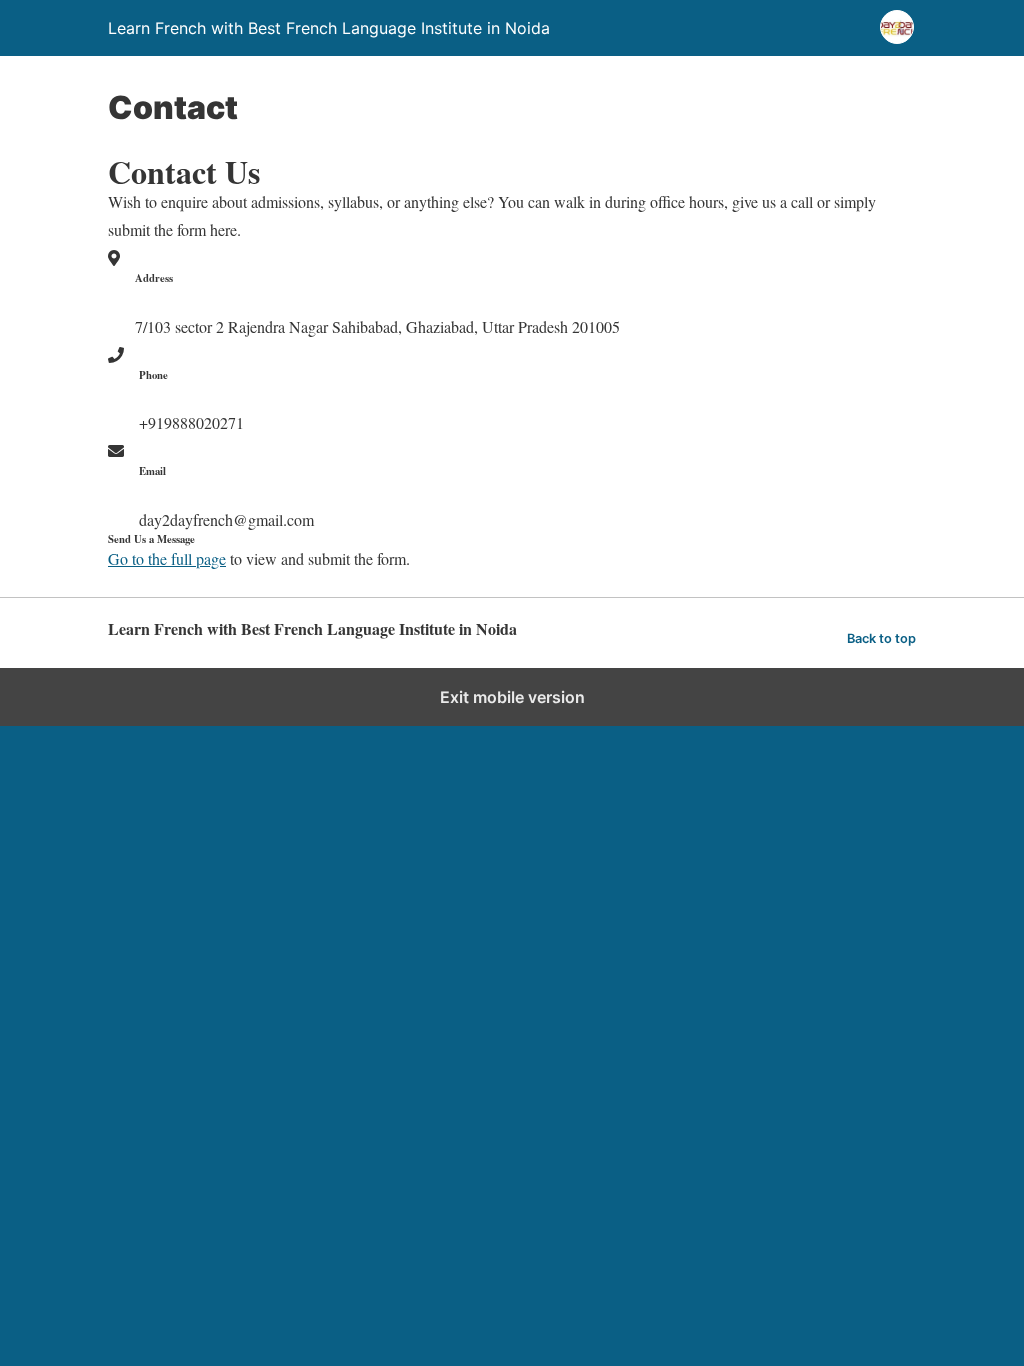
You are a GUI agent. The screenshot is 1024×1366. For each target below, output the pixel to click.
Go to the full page (167, 558)
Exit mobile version (512, 697)
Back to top (881, 638)
